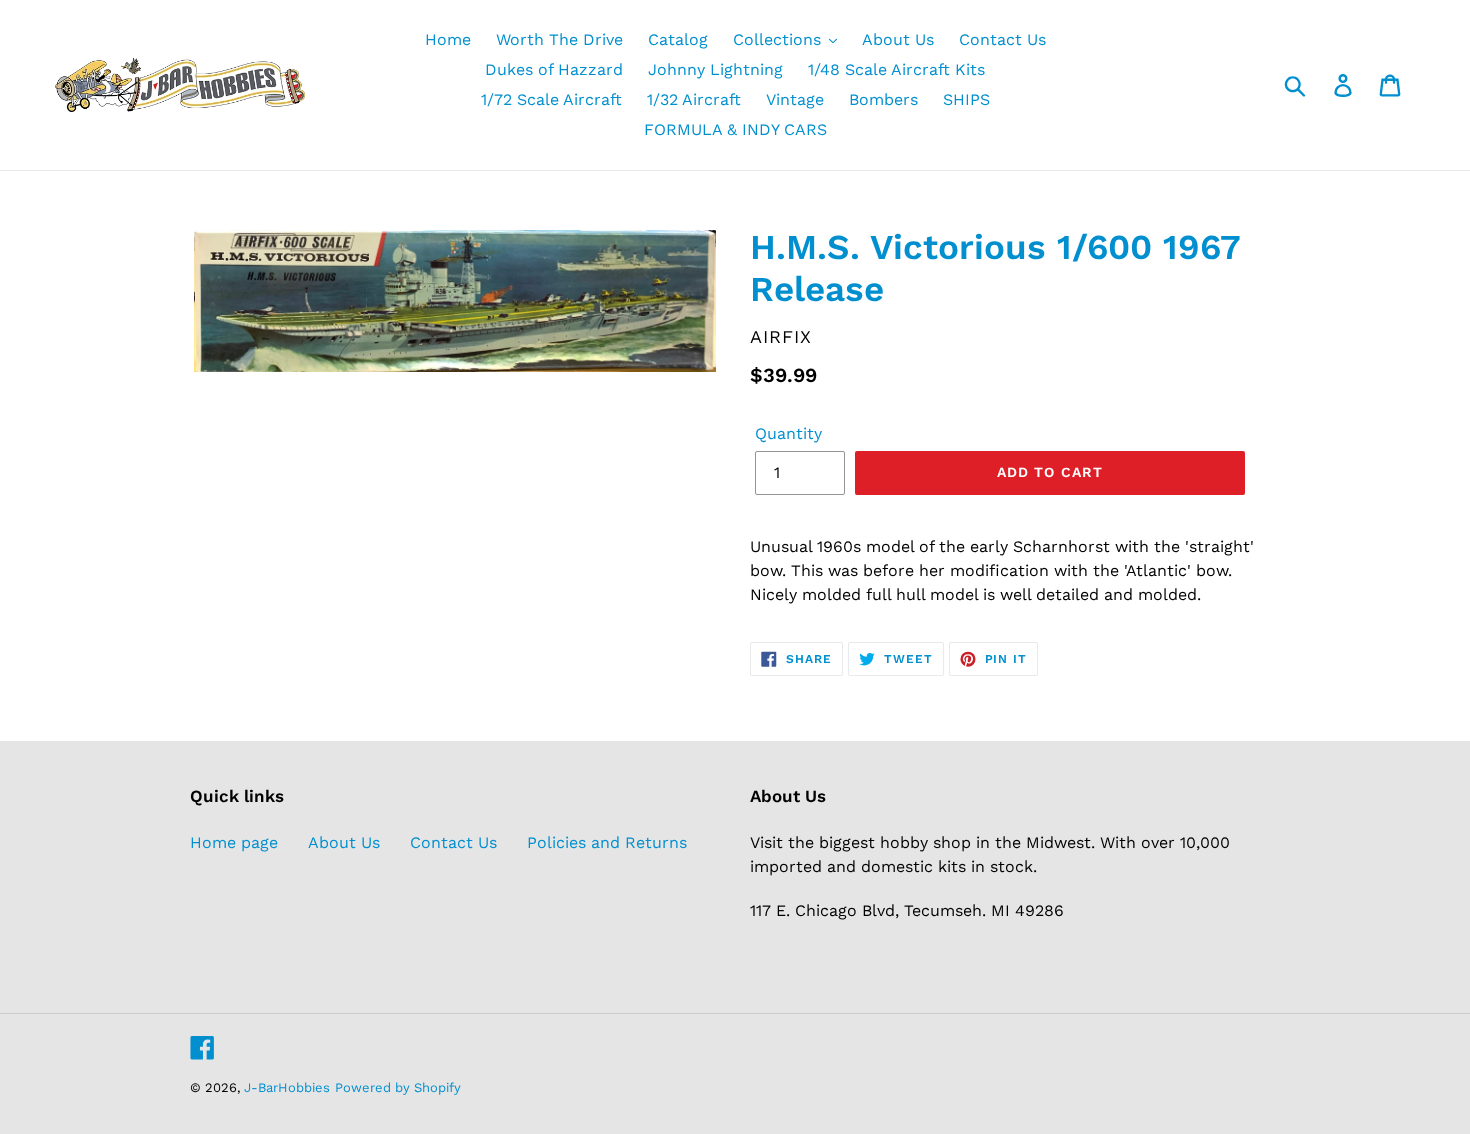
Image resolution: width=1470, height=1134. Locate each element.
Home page (234, 842)
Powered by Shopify (398, 1087)
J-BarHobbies (287, 1087)
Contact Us (453, 842)
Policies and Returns (607, 842)
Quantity (788, 433)
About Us (344, 842)
